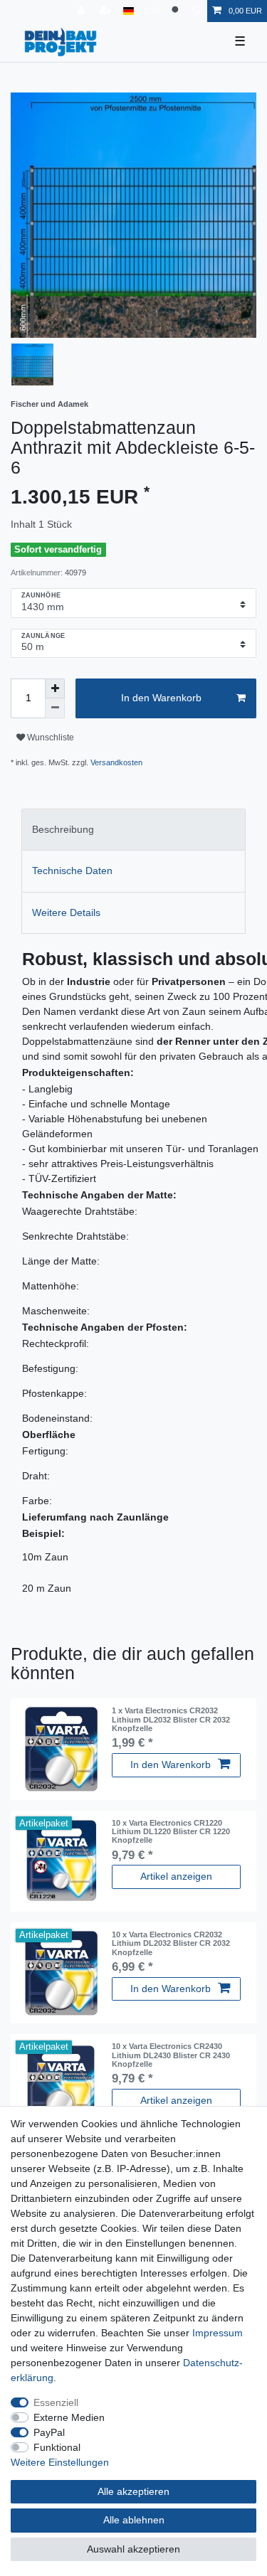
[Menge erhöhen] (55, 688)
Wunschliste (49, 738)
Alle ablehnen (134, 2520)
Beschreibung (63, 829)
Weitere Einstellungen (60, 2462)
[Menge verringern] (55, 708)
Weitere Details (66, 912)
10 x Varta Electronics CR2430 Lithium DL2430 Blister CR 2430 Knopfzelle (171, 2055)
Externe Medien (69, 2417)
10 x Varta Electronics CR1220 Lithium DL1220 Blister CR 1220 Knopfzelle (171, 1832)
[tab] (133, 830)
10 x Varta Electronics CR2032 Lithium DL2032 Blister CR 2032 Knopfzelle (171, 1943)
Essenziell (56, 2402)
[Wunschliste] (197, 11)
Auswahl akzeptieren (133, 2549)
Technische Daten (72, 871)
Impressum (218, 2333)
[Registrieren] (107, 11)
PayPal (49, 2432)
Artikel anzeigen (176, 1876)
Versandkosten (116, 762)
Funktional (57, 2447)
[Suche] (176, 11)
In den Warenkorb (161, 698)
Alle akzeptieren (133, 2491)
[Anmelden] (83, 11)
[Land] (129, 11)
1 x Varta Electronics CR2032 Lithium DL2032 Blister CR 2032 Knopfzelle (171, 1719)
